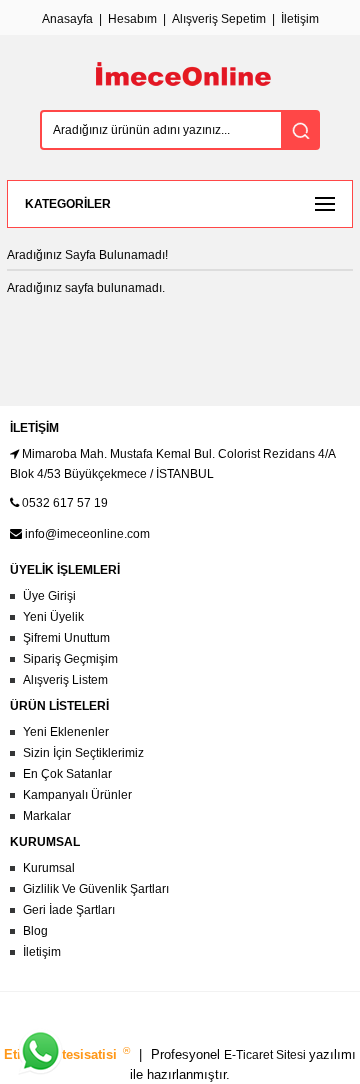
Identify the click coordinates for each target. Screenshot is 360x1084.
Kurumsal (49, 868)
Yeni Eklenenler (66, 732)
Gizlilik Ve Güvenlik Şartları (96, 889)
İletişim (300, 19)
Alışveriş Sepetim (219, 19)
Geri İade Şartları (69, 910)
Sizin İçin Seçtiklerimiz (83, 753)
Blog (35, 931)
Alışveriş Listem (65, 680)
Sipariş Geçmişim (70, 659)
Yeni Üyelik (53, 617)
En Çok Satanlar (67, 774)
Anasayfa (67, 19)
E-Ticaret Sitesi (266, 1055)
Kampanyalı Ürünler (77, 795)
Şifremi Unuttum (66, 638)
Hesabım (132, 19)
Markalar (47, 816)
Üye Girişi (49, 596)
